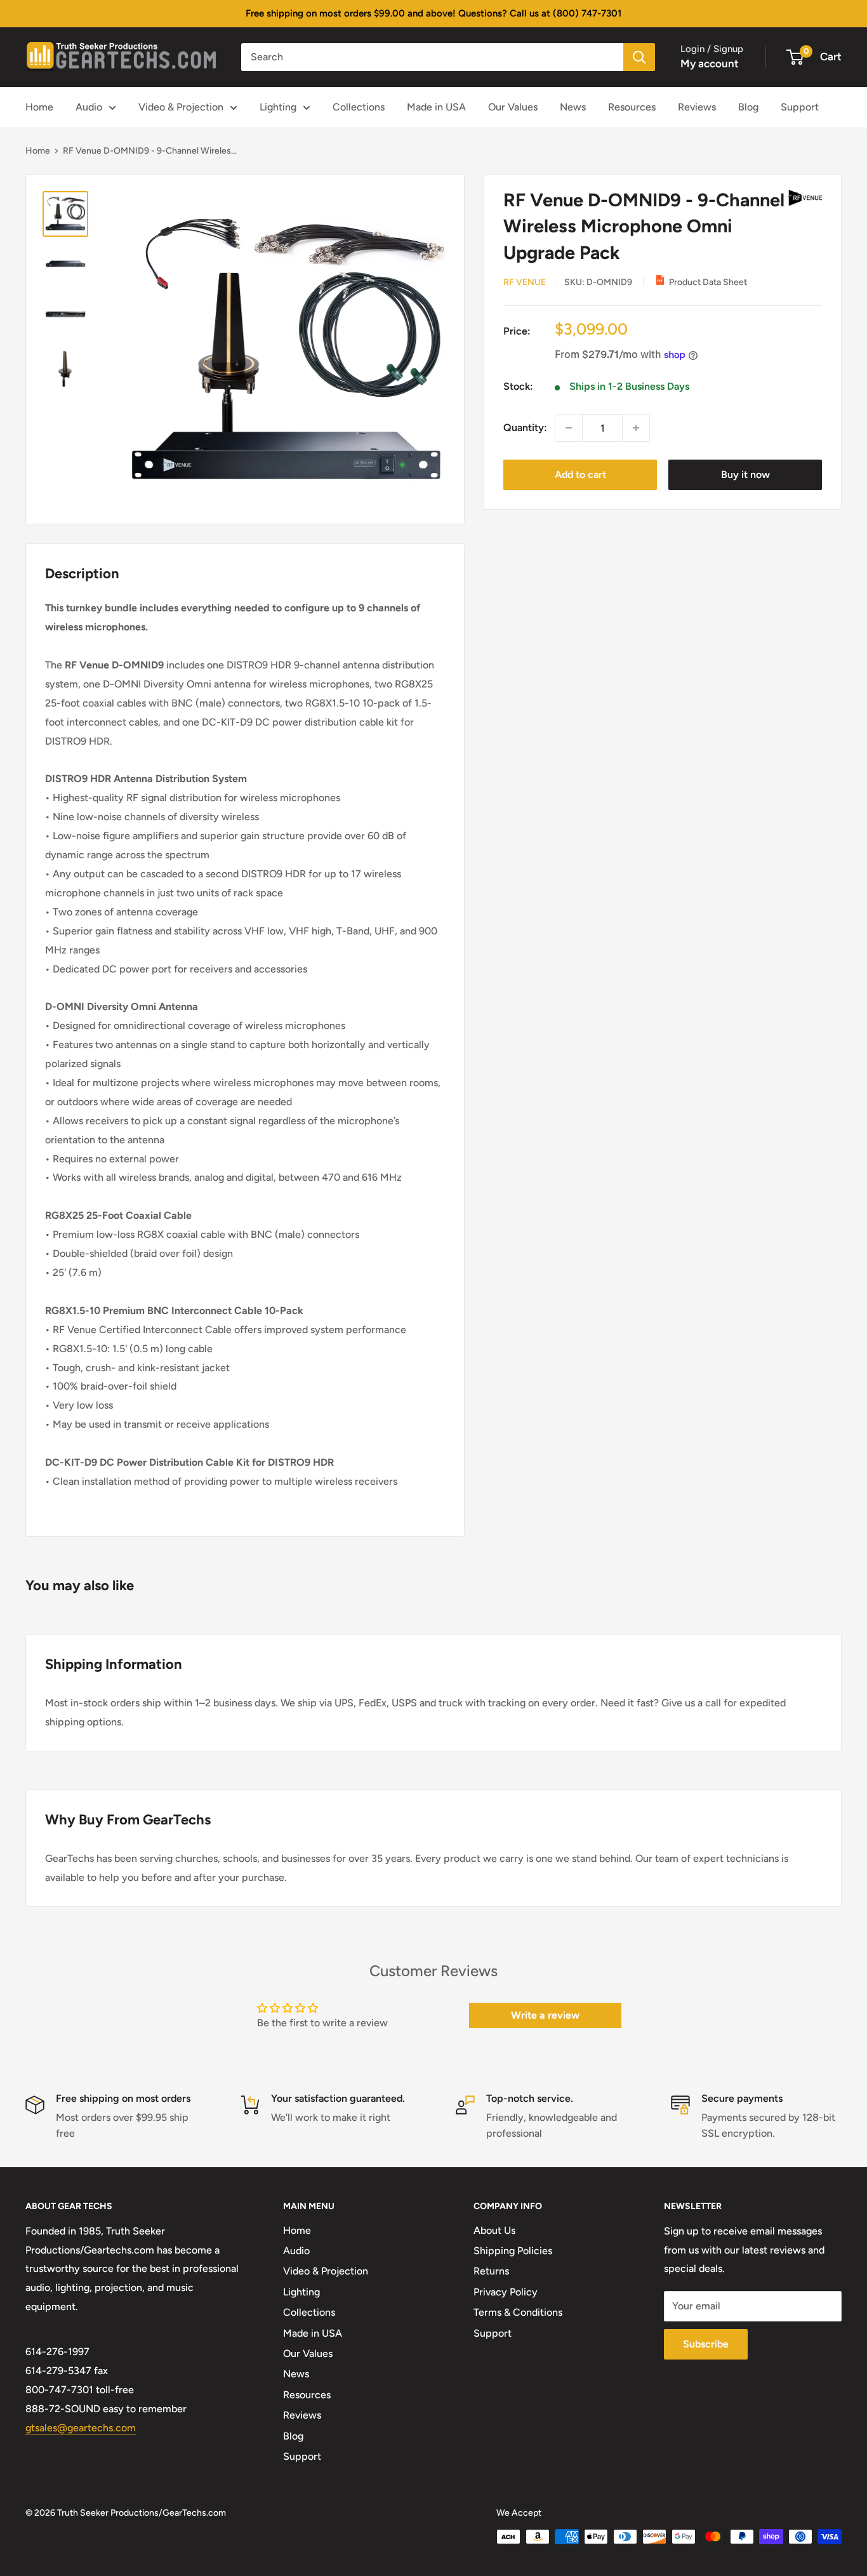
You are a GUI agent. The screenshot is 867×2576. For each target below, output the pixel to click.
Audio (89, 107)
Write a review (545, 2015)
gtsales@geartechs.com (81, 2428)
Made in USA (436, 107)
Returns (491, 2271)
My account (710, 63)
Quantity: (525, 428)
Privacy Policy (506, 2292)
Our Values (513, 107)
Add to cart (580, 475)
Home (39, 107)
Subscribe (706, 2344)
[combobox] (432, 57)
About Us (494, 2230)
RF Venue (525, 282)
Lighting (278, 107)
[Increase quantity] (636, 428)
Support (800, 107)
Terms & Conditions (518, 2312)
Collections (359, 107)
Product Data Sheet (708, 282)
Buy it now (745, 475)
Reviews (697, 107)
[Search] (639, 57)
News (573, 107)
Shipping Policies (513, 2251)
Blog (748, 107)
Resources (632, 107)
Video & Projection (181, 107)
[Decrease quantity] (569, 428)
